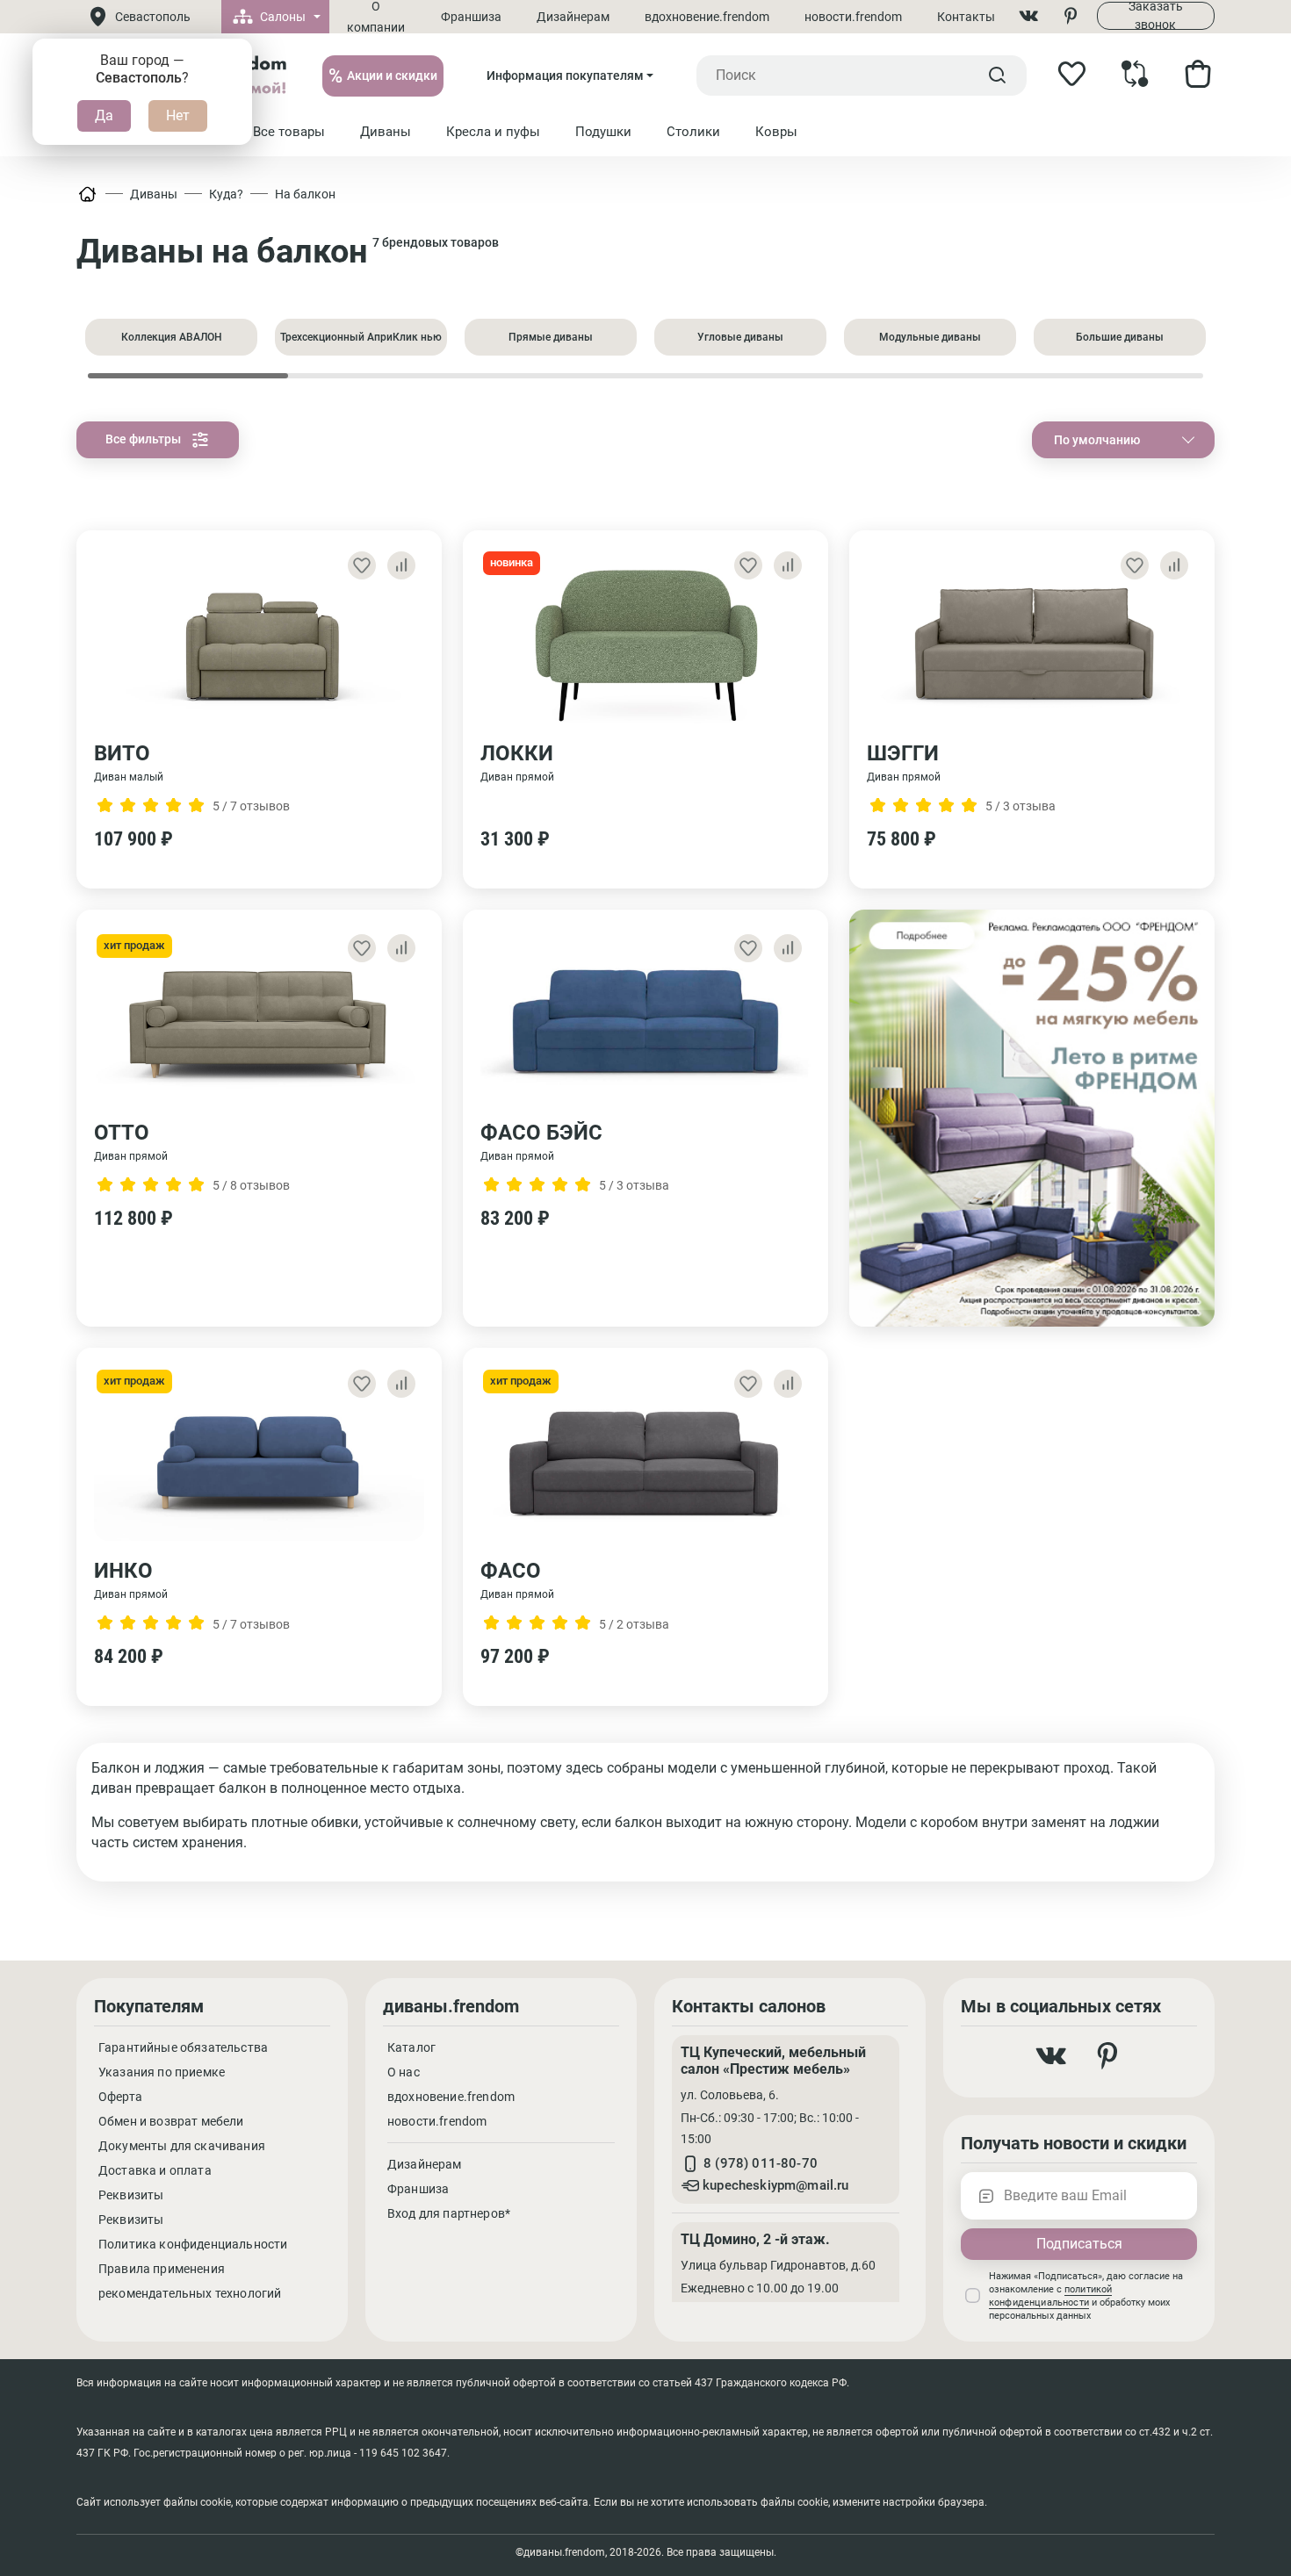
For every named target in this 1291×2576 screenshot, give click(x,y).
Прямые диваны (551, 337)
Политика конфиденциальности (193, 2244)
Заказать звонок (1156, 16)
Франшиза (471, 17)
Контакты (966, 17)
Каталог (411, 2047)
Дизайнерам (573, 17)
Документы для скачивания (182, 2146)
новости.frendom (853, 17)
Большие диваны (1120, 337)
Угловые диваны (740, 337)
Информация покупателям (565, 76)
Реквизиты (131, 2195)
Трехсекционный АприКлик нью (361, 337)
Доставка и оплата (155, 2170)
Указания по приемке (162, 2072)
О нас (404, 2072)
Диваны (154, 194)
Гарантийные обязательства (183, 2047)
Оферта (120, 2097)
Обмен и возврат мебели (171, 2121)
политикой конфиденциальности (1050, 2296)
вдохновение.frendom (707, 17)
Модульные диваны (930, 337)
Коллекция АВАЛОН (172, 337)
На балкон (305, 194)
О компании (376, 17)
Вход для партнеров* (449, 2213)
